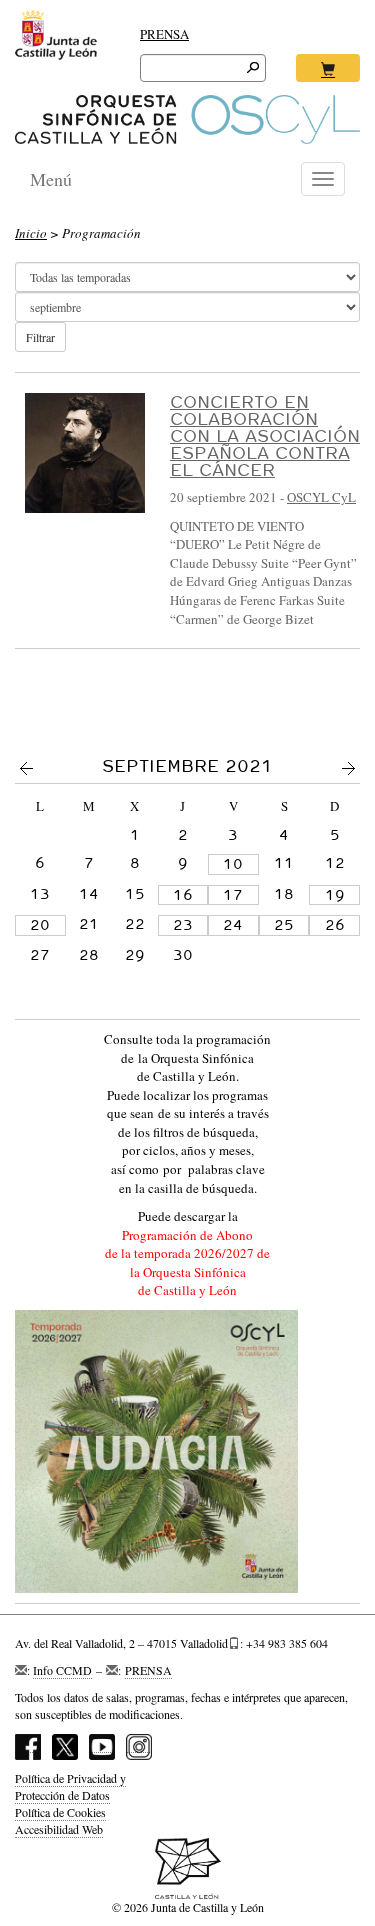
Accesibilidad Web (59, 1829)
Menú (51, 179)
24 (233, 925)
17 (233, 895)
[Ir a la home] (187, 119)
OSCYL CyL (321, 497)
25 (284, 925)
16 (183, 895)
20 (40, 925)
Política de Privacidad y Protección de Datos (70, 1786)
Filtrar (40, 337)
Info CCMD (62, 1670)
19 (335, 895)
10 (233, 864)
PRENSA (164, 34)
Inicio (31, 233)
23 (183, 925)
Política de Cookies (60, 1812)
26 (335, 925)
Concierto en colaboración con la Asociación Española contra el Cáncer (265, 435)
